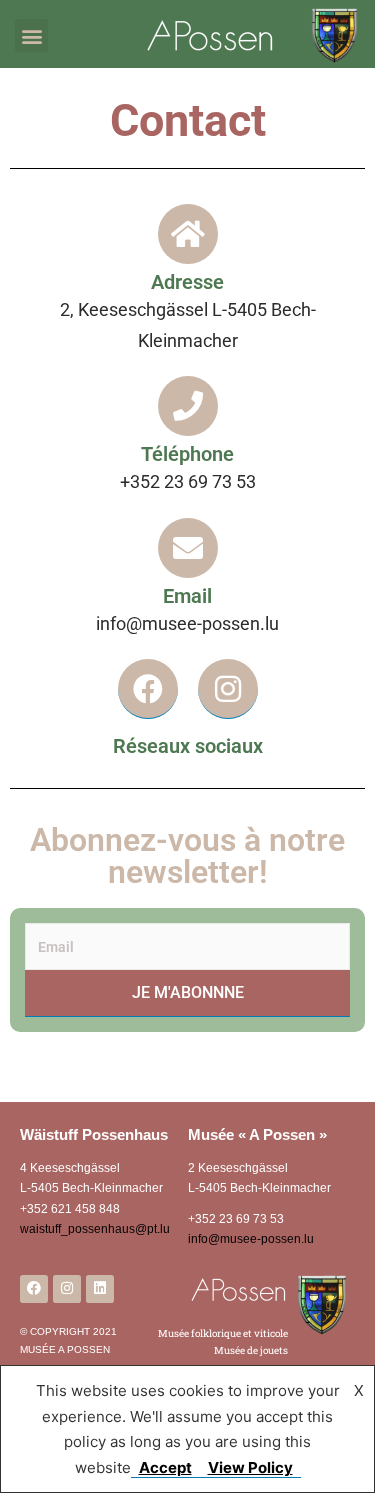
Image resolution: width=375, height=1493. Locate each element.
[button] (31, 35)
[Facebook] (148, 689)
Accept (165, 1467)
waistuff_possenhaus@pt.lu (95, 1229)
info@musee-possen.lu (251, 1239)
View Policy (250, 1467)
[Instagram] (228, 689)
